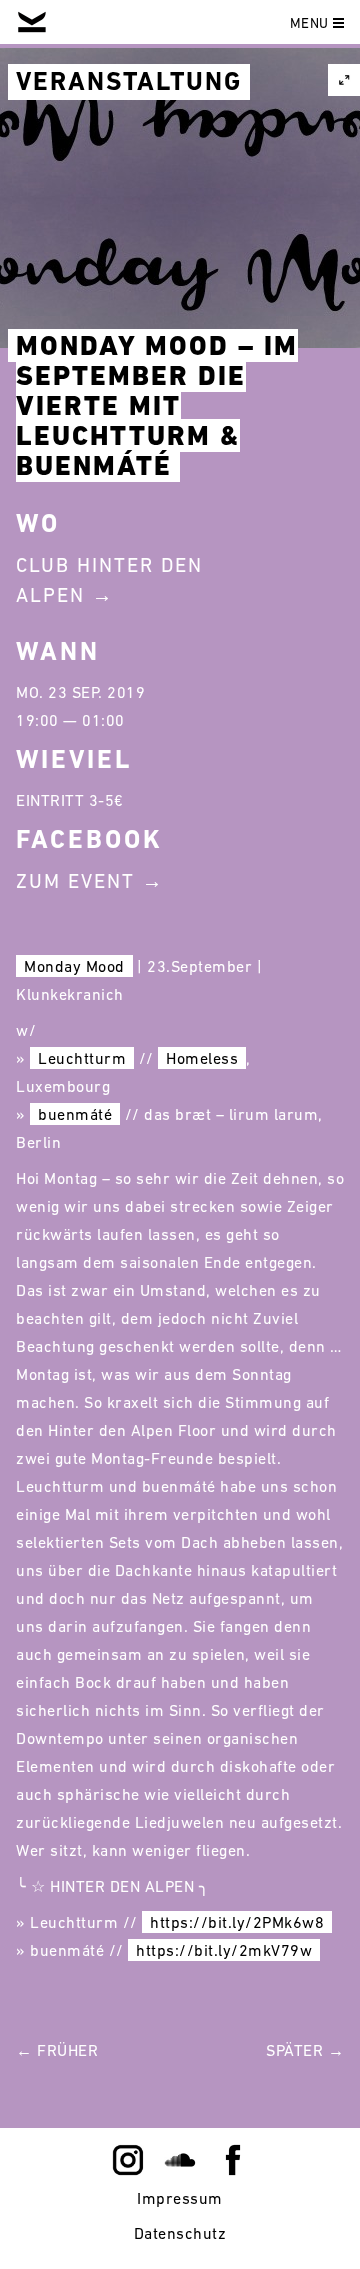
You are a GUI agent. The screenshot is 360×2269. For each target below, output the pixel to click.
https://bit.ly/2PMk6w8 (237, 1922)
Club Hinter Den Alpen (109, 580)
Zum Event (75, 881)
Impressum (180, 2198)
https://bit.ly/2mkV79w (224, 1950)
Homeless (202, 1058)
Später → (305, 2050)
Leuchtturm (82, 1058)
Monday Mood (74, 966)
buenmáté (75, 1114)
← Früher (57, 2050)
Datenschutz (180, 2233)
